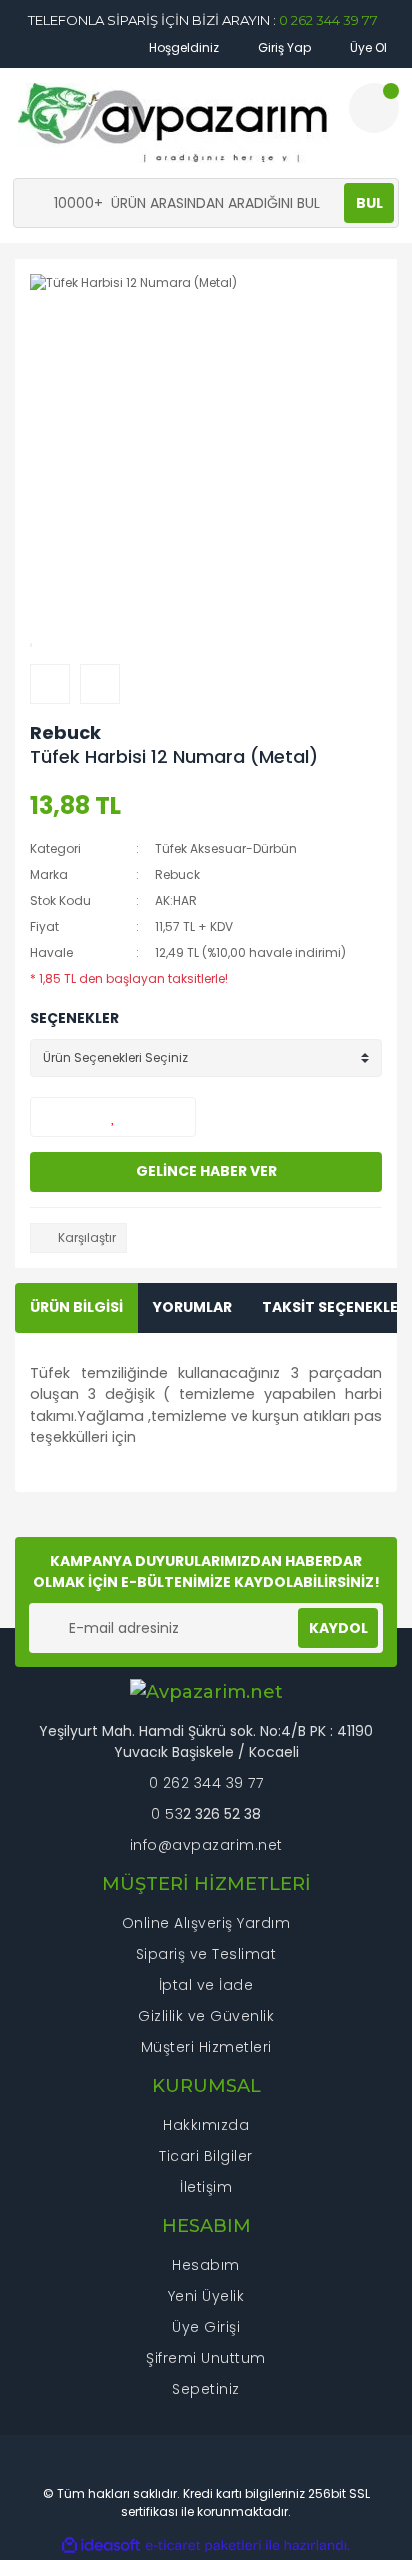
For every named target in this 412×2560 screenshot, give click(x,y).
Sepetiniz (206, 2389)
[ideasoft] (101, 2545)
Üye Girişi (206, 2327)
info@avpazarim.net (206, 1845)
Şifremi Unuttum (206, 2358)
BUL (369, 203)
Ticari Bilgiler (206, 2156)
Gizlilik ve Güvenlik (206, 2016)
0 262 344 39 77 (328, 20)
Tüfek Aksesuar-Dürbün (226, 848)
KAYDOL (338, 1628)
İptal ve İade (206, 1985)
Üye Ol (367, 47)
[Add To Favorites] (113, 1117)
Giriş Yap (283, 47)
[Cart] (374, 108)
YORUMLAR (192, 1307)
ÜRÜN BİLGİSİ (76, 1307)
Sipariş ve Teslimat (206, 1954)
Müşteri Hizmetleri (206, 2047)
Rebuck (65, 732)
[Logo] (173, 123)
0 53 (167, 1814)
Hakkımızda (206, 2125)
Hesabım (206, 2265)
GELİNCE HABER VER (206, 1171)
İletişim (206, 2187)
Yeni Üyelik (206, 2296)
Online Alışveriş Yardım (206, 1923)
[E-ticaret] (203, 2546)
